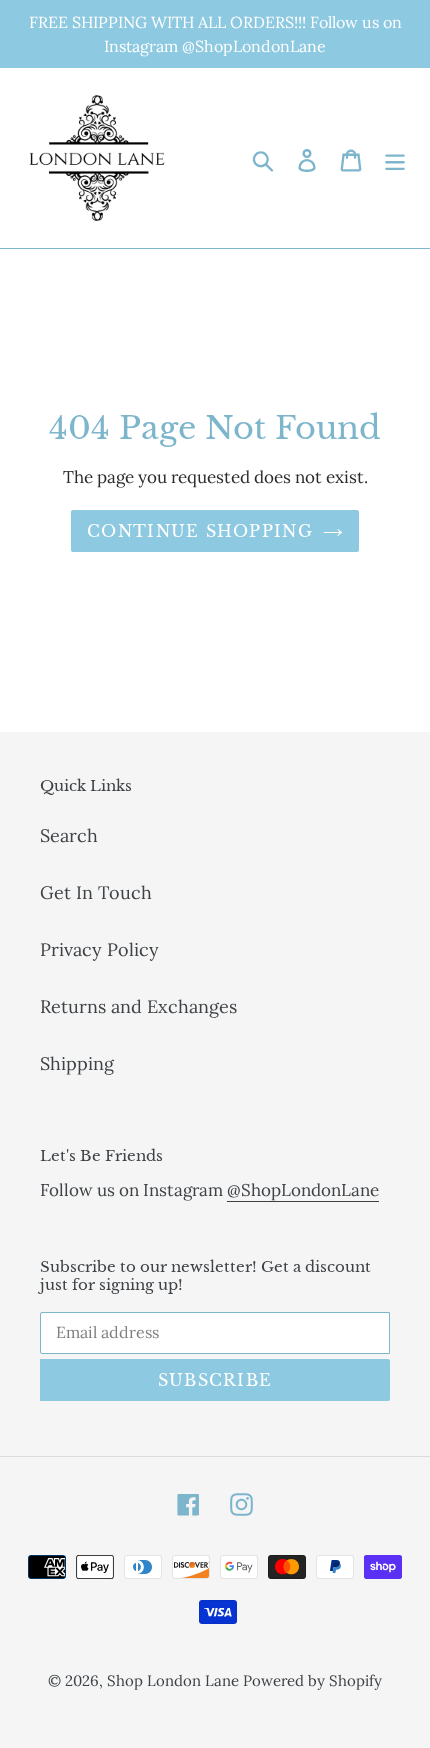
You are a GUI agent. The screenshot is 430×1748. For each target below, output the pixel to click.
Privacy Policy (99, 949)
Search (69, 835)
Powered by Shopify (312, 1680)
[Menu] (395, 158)
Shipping (77, 1063)
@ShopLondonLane (303, 1190)
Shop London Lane (175, 1680)
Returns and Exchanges (138, 1006)
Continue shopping (200, 531)
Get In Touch (96, 892)
